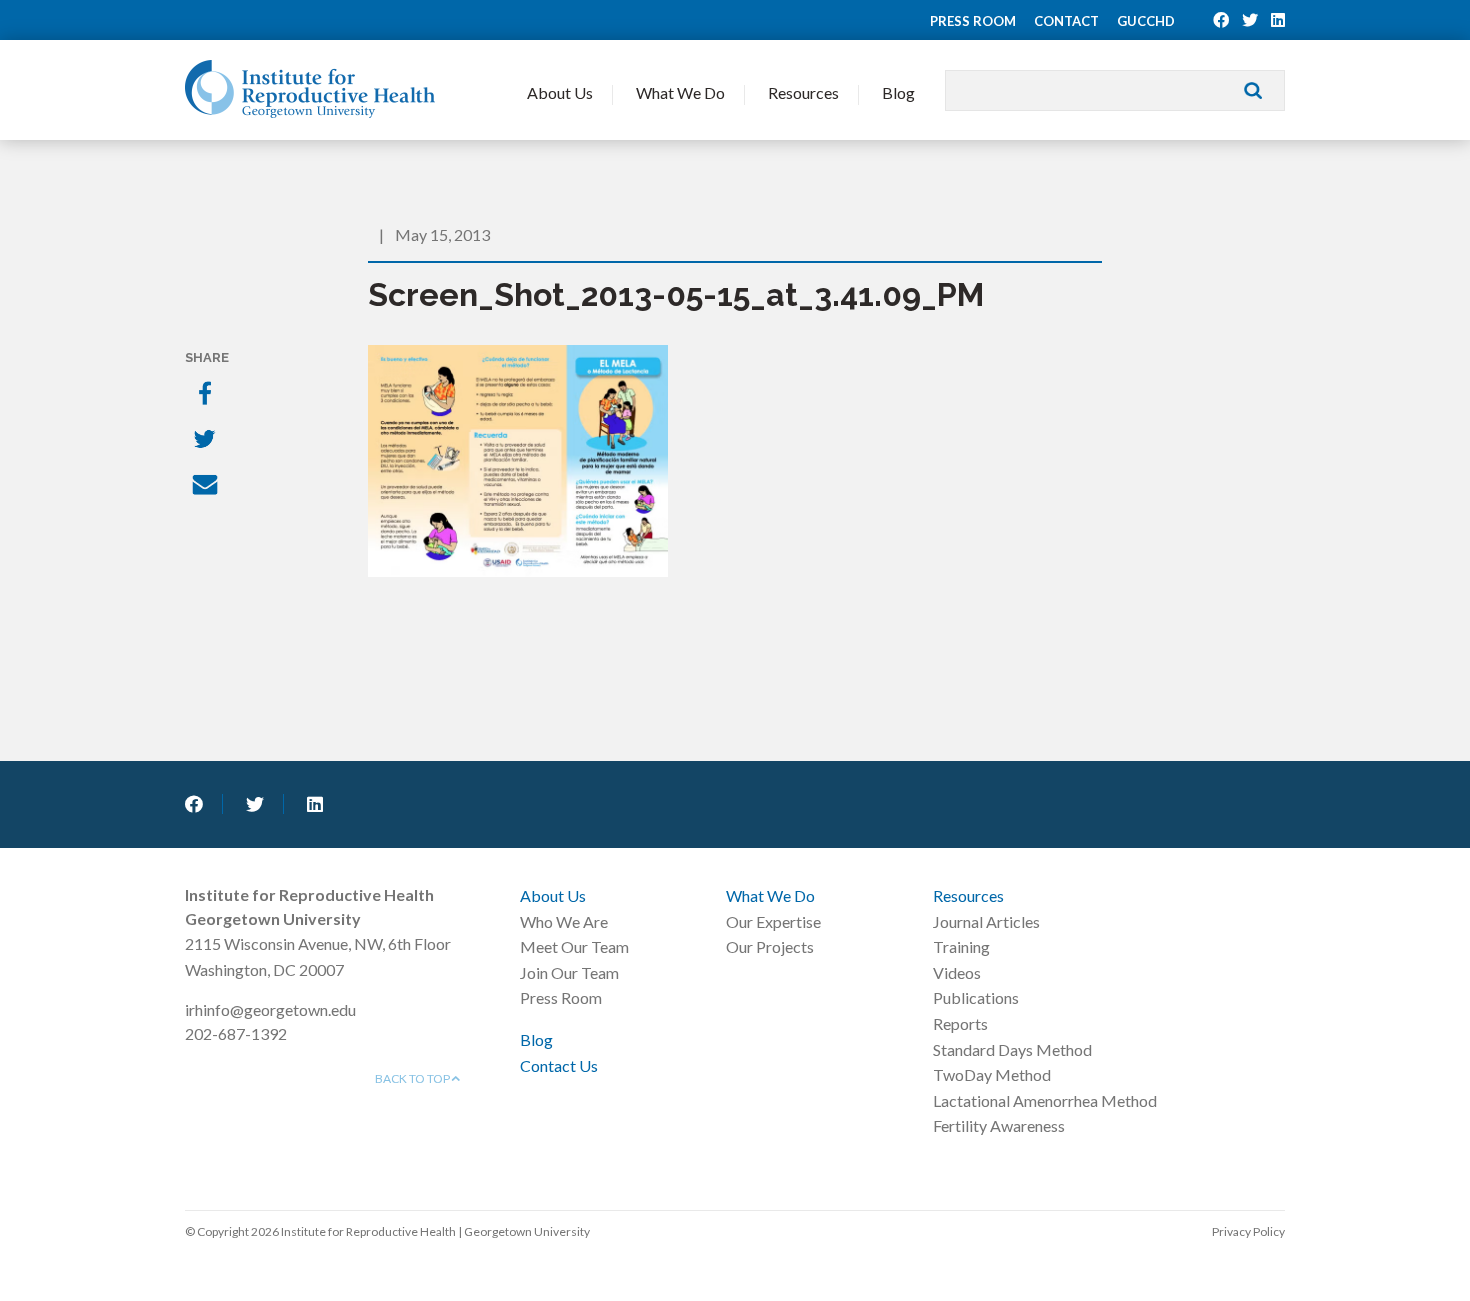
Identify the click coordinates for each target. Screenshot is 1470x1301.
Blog (898, 92)
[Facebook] (207, 395)
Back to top (413, 1078)
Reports (960, 1023)
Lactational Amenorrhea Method (1045, 1100)
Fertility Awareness (999, 1125)
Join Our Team (569, 972)
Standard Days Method (1012, 1049)
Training (961, 946)
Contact (1066, 21)
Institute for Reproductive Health (310, 89)
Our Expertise (773, 921)
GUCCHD (1146, 21)
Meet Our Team (574, 946)
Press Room (973, 21)
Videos (957, 972)
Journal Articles (986, 921)
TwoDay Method (992, 1074)
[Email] (207, 487)
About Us (560, 92)
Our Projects (770, 946)
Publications (976, 997)
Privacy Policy (1248, 1231)
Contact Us (559, 1065)
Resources (803, 92)
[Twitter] (207, 441)
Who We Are (564, 921)
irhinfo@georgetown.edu (270, 1009)
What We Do (680, 92)
